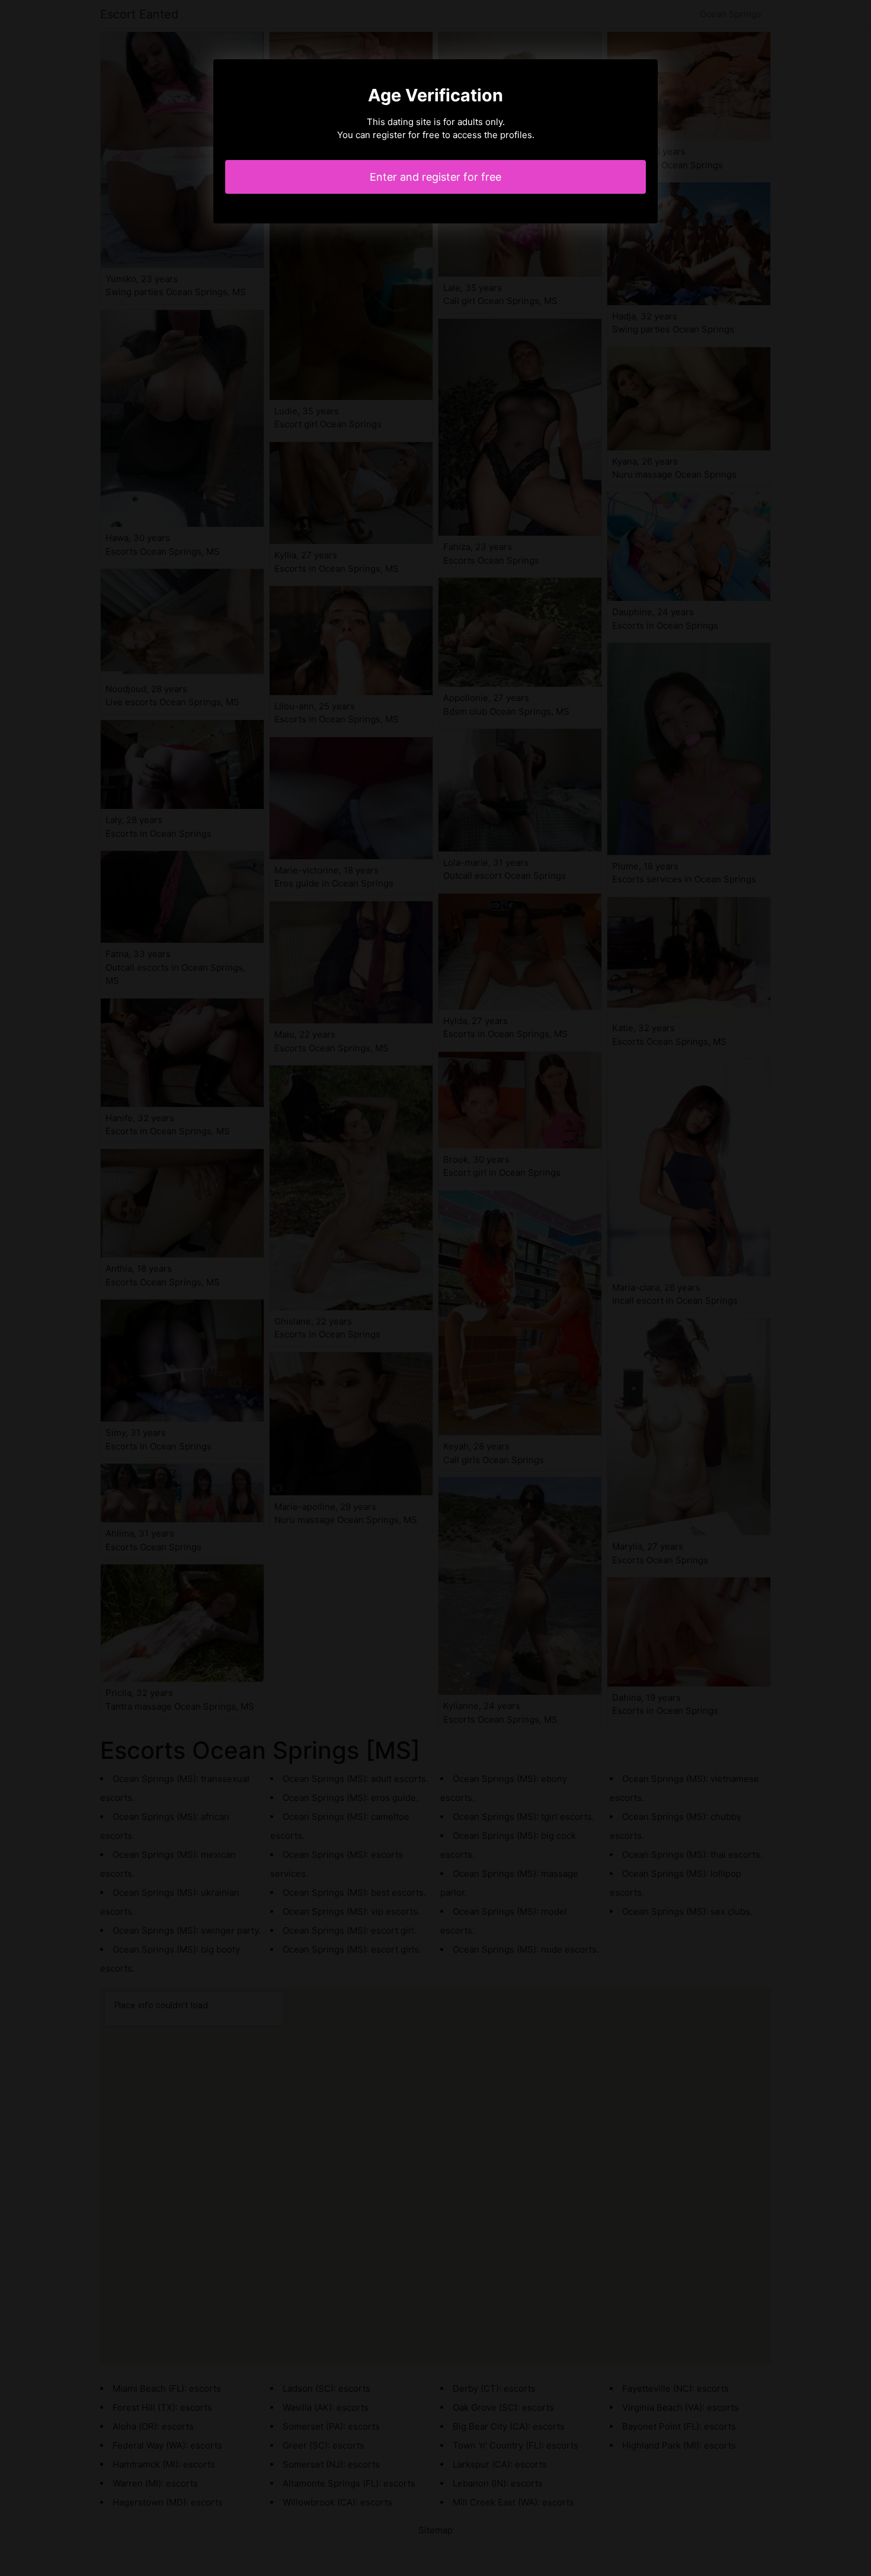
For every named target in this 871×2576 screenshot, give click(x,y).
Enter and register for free (435, 177)
